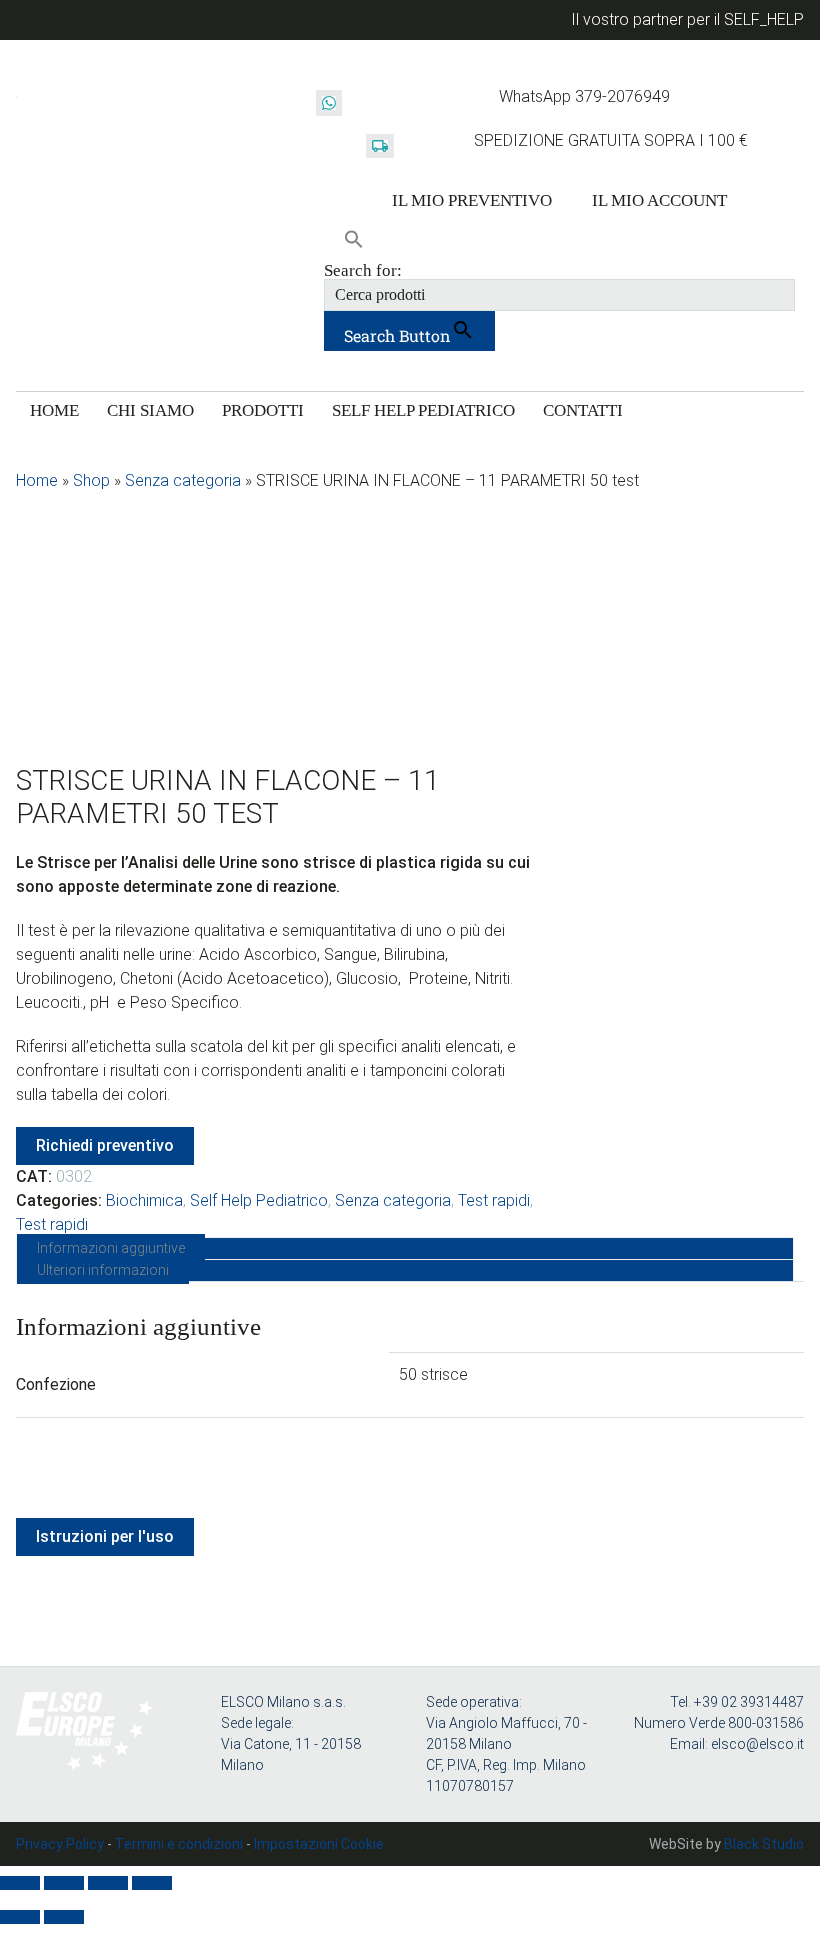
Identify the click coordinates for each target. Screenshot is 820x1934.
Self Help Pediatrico (259, 1200)
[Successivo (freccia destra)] (64, 1917)
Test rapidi (494, 1200)
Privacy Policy (60, 1844)
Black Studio (764, 1844)
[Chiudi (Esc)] (152, 1883)
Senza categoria (183, 480)
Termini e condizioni (179, 1844)
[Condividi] (108, 1883)
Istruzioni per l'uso (105, 1536)
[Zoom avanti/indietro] (20, 1883)
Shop (91, 480)
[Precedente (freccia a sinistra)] (20, 1917)
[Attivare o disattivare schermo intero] (64, 1883)
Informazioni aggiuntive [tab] (111, 1248)
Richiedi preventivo (105, 1145)
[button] (354, 240)
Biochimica (144, 1200)
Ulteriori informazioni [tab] (103, 1270)
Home (37, 480)
